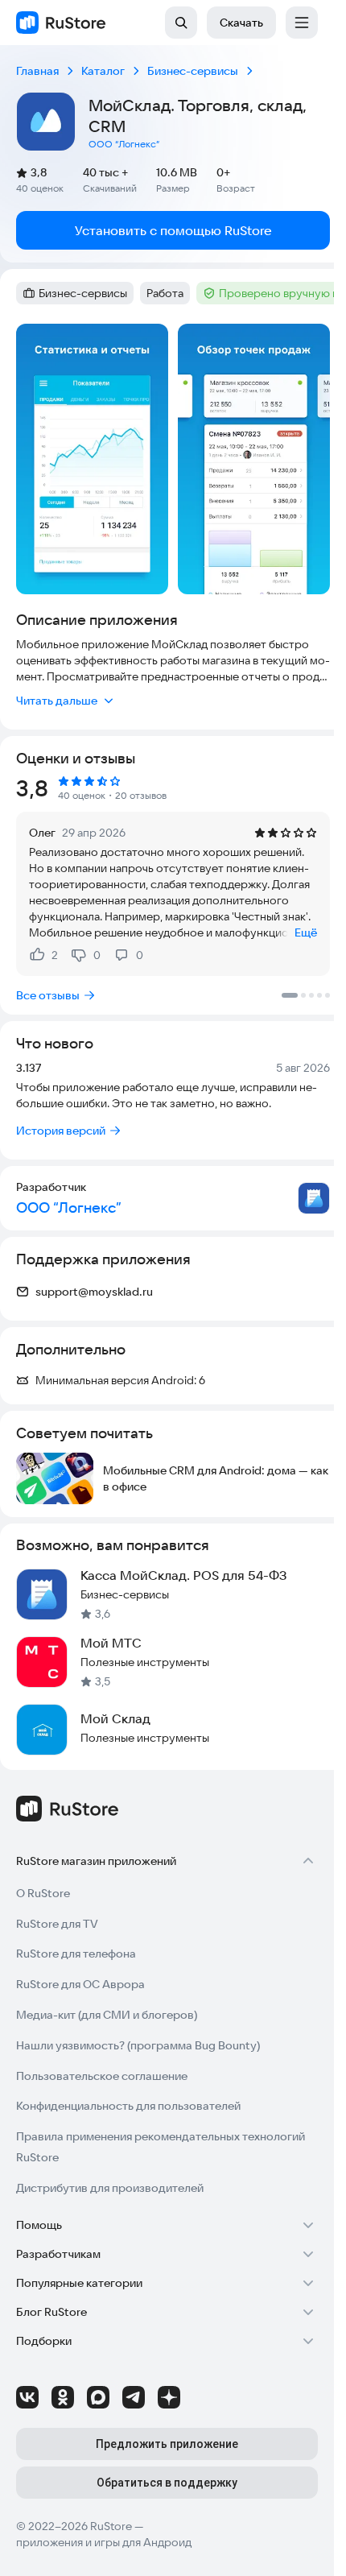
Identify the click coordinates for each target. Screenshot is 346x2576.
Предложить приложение (167, 2444)
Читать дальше (57, 701)
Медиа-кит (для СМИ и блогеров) (107, 2015)
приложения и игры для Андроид (104, 2542)
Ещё (306, 932)
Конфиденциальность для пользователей (128, 2106)
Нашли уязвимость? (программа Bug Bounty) (138, 2045)
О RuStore (43, 1893)
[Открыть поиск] (181, 23)
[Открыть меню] (302, 23)
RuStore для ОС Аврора (80, 1984)
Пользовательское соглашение (102, 2076)
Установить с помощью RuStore (173, 230)
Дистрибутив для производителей (110, 2188)
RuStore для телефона (76, 1954)
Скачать (241, 23)
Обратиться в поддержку (167, 2483)
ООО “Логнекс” (124, 144)
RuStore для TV (57, 1924)
